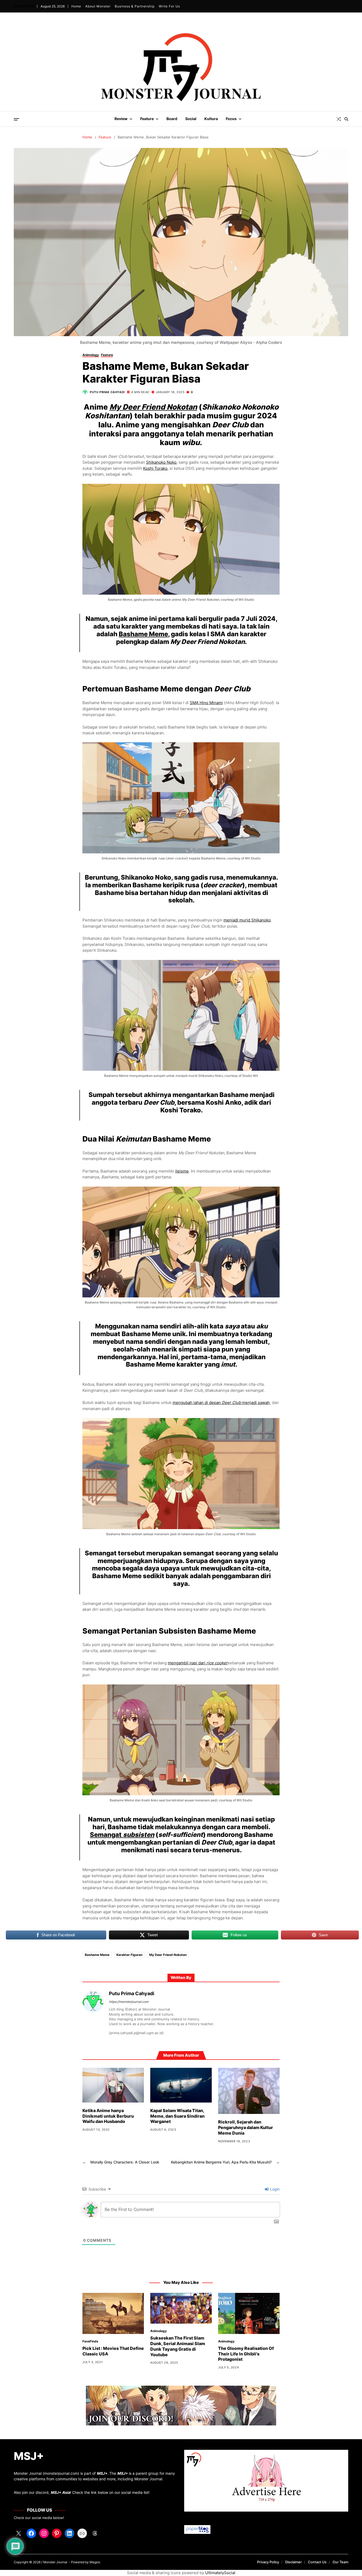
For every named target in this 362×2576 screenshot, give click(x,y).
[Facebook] (31, 2533)
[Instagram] (44, 2533)
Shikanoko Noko (161, 462)
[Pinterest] (57, 2533)
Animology (91, 355)
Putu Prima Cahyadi (107, 392)
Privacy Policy (268, 2562)
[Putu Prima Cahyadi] (93, 2002)
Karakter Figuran (129, 1955)
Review (121, 119)
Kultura (211, 119)
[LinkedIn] (69, 2533)
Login (274, 2189)
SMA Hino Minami (206, 703)
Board (172, 119)
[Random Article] (339, 119)
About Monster (98, 6)
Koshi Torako (155, 468)
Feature (147, 119)
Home (76, 6)
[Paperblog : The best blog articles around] (266, 2529)
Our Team (340, 2562)
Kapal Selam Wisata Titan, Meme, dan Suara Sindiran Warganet (177, 2116)
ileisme (182, 1171)
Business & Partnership (135, 6)
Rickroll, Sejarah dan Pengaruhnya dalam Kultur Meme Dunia (246, 2127)
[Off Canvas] (16, 119)
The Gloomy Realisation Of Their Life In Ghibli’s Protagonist (246, 2354)
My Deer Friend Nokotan (153, 407)
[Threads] (95, 2533)
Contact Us (317, 2562)
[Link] (82, 2533)
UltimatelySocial (220, 2573)
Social (191, 119)
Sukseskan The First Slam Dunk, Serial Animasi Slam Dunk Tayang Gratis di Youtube (178, 2346)
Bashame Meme (143, 634)
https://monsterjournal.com (129, 2002)
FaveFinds (90, 2341)
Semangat (122, 1835)
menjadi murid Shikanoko (247, 920)
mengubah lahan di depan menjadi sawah (221, 1403)
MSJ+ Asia (60, 2492)
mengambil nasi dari (198, 1663)
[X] (19, 2533)
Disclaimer (293, 2562)
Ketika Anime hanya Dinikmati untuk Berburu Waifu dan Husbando (108, 2116)
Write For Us (169, 6)
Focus (231, 119)
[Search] (346, 119)
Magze (95, 2562)
